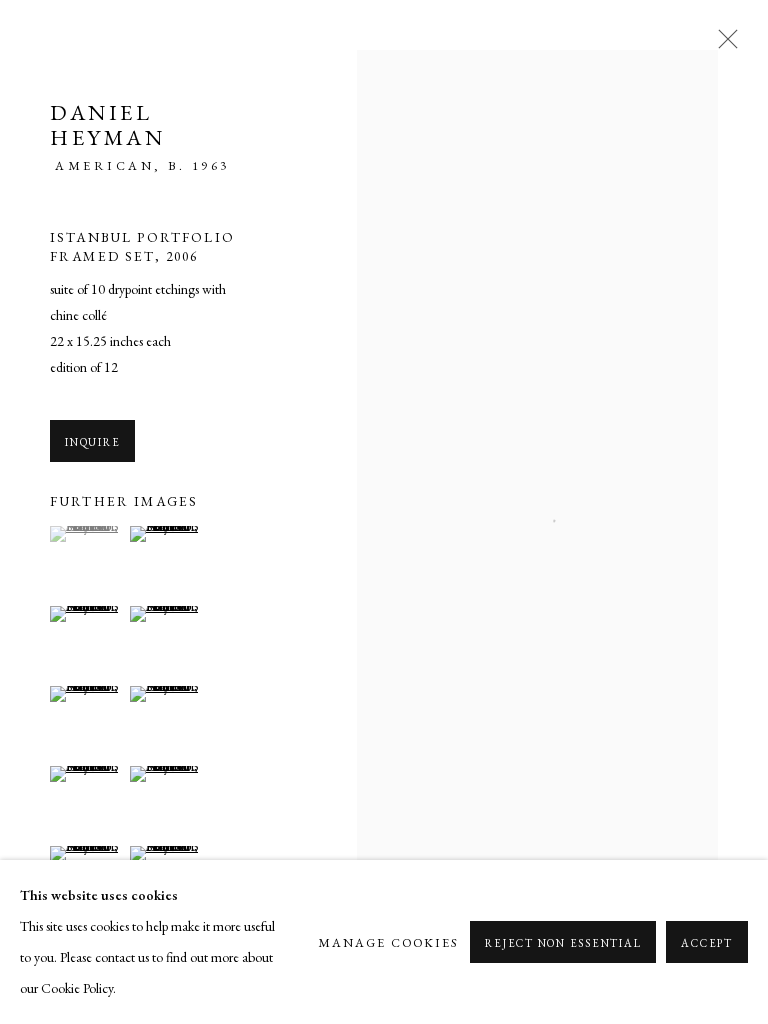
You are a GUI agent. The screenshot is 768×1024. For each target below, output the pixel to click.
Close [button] (723, 45)
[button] (87, 534)
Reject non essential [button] (563, 943)
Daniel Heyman (107, 125)
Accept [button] (707, 943)
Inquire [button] (92, 442)
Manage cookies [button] (388, 942)
